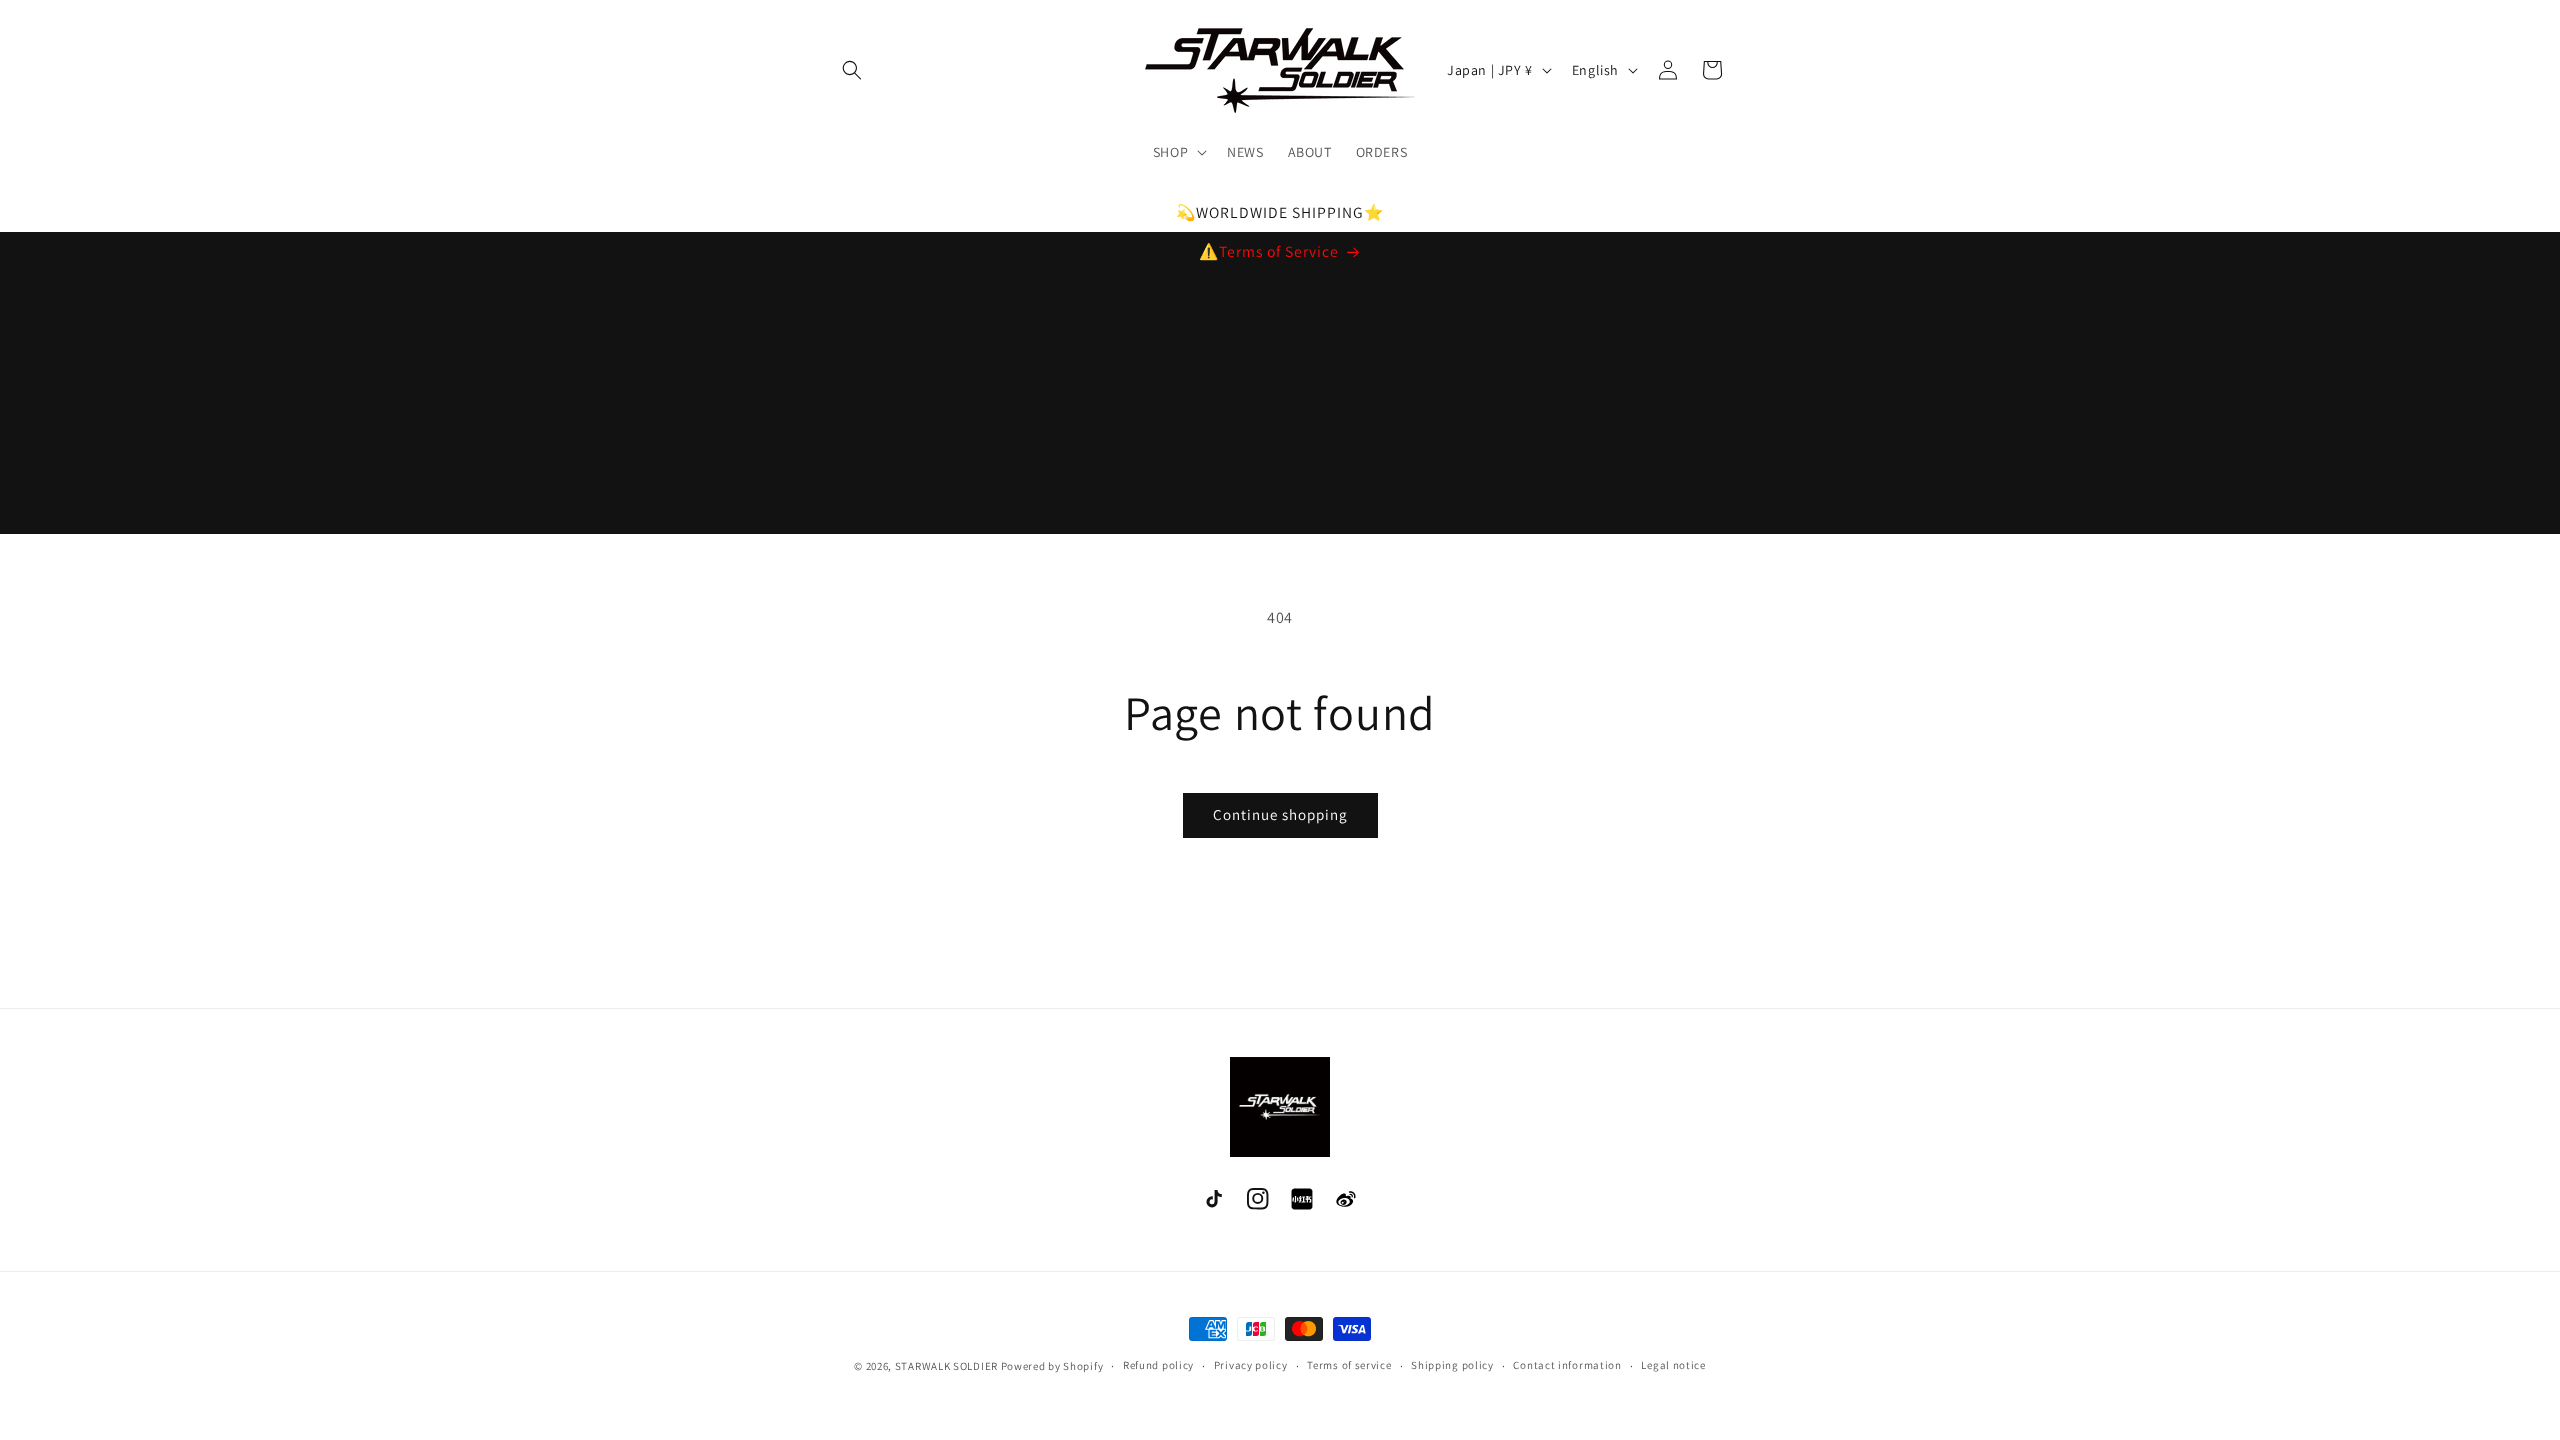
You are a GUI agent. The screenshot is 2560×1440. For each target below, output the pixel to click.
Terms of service (1349, 1365)
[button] (852, 70)
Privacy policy (1251, 1365)
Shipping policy (1452, 1365)
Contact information (1567, 1365)
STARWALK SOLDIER (946, 1366)
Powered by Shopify (1052, 1366)
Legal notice (1673, 1365)
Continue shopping (1280, 814)
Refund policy (1158, 1365)
